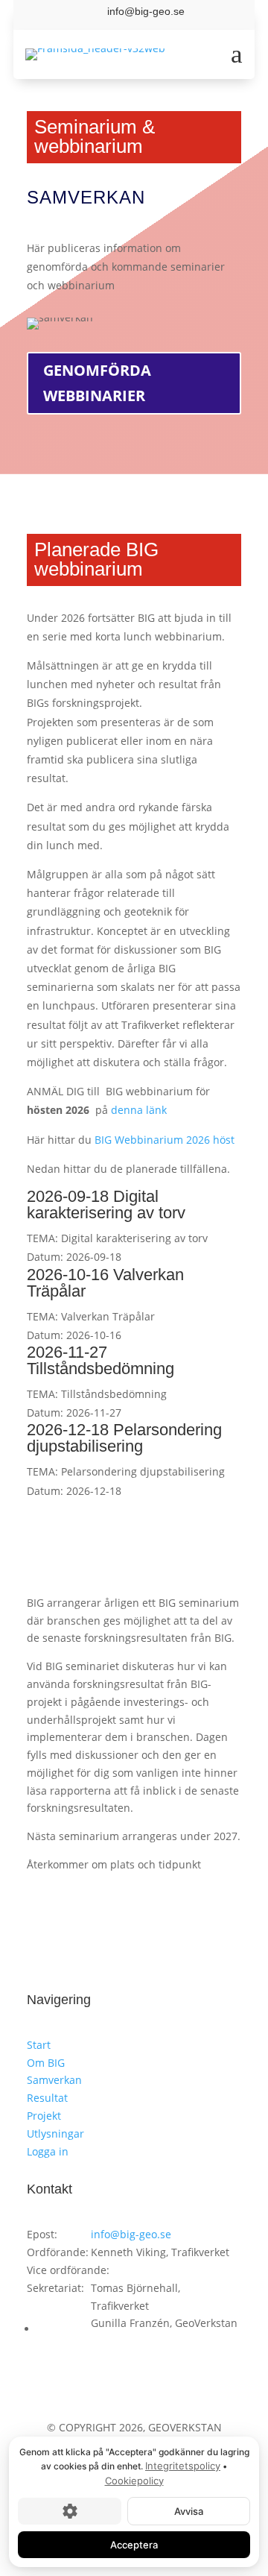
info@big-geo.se (131, 2234)
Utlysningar (55, 2133)
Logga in (48, 2151)
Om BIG (46, 2063)
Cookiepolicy (134, 2481)
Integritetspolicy (183, 2466)
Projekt (44, 2116)
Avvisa (189, 2511)
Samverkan (54, 2080)
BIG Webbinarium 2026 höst (165, 1140)
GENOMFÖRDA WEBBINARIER (97, 383)
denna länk (139, 1110)
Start (39, 2045)
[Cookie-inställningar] (70, 2511)
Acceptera (134, 2545)
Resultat (47, 2098)
